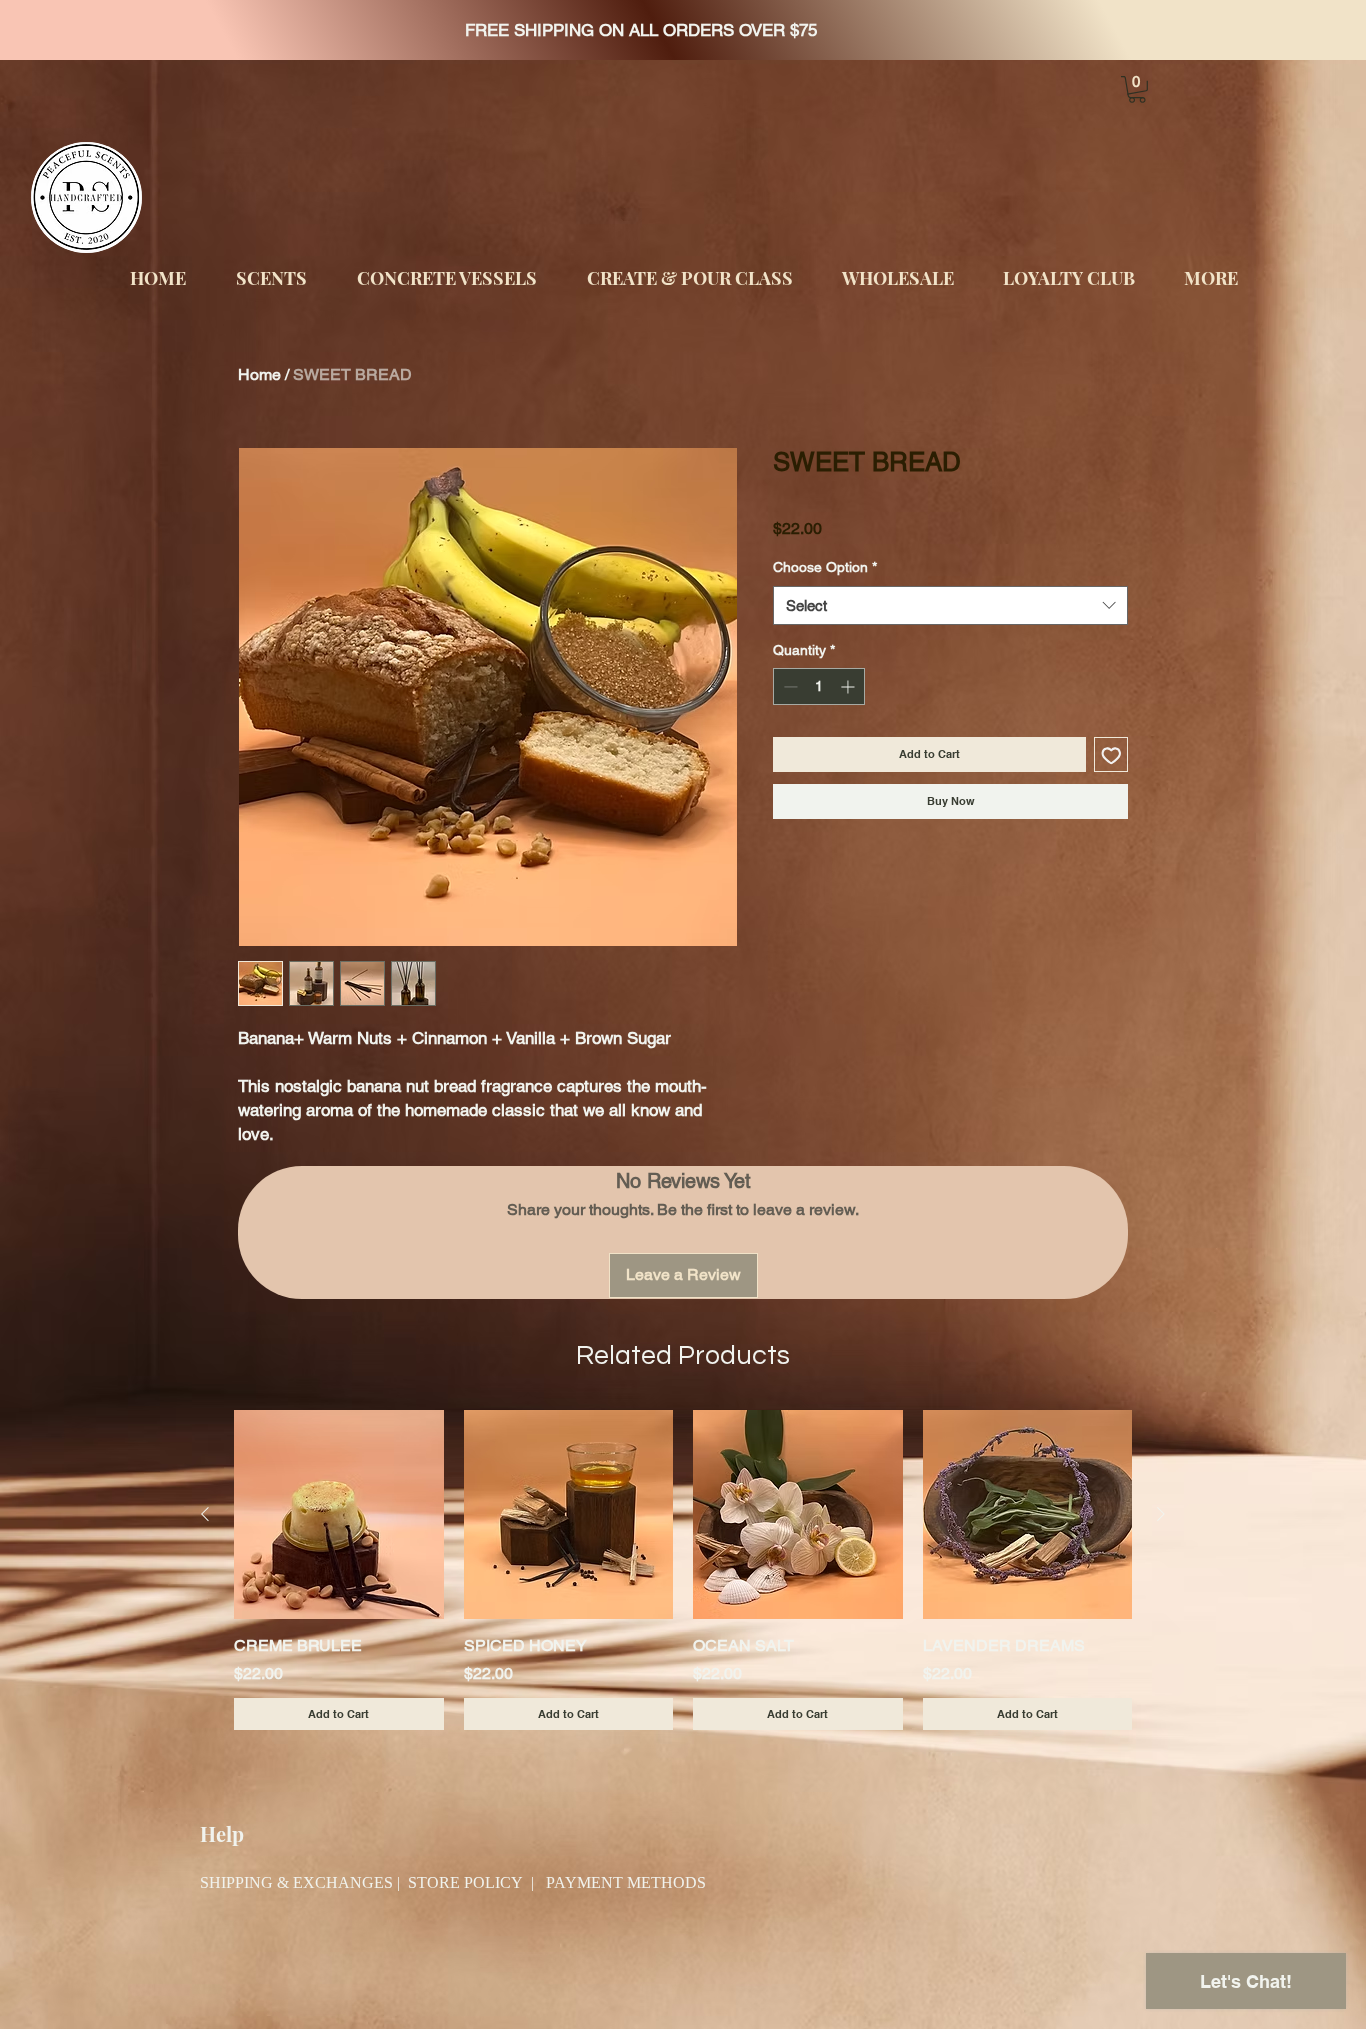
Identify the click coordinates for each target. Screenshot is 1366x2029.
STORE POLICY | (477, 1884)
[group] (683, 1570)
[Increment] (849, 686)
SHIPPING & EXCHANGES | (304, 1884)
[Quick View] (339, 1515)
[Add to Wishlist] (1111, 754)
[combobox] (950, 605)
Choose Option (825, 567)
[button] (1137, 89)
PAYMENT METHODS (626, 1884)
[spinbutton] (819, 686)
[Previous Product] (205, 1514)
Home (259, 374)
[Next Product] (1161, 1514)
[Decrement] (788, 686)
